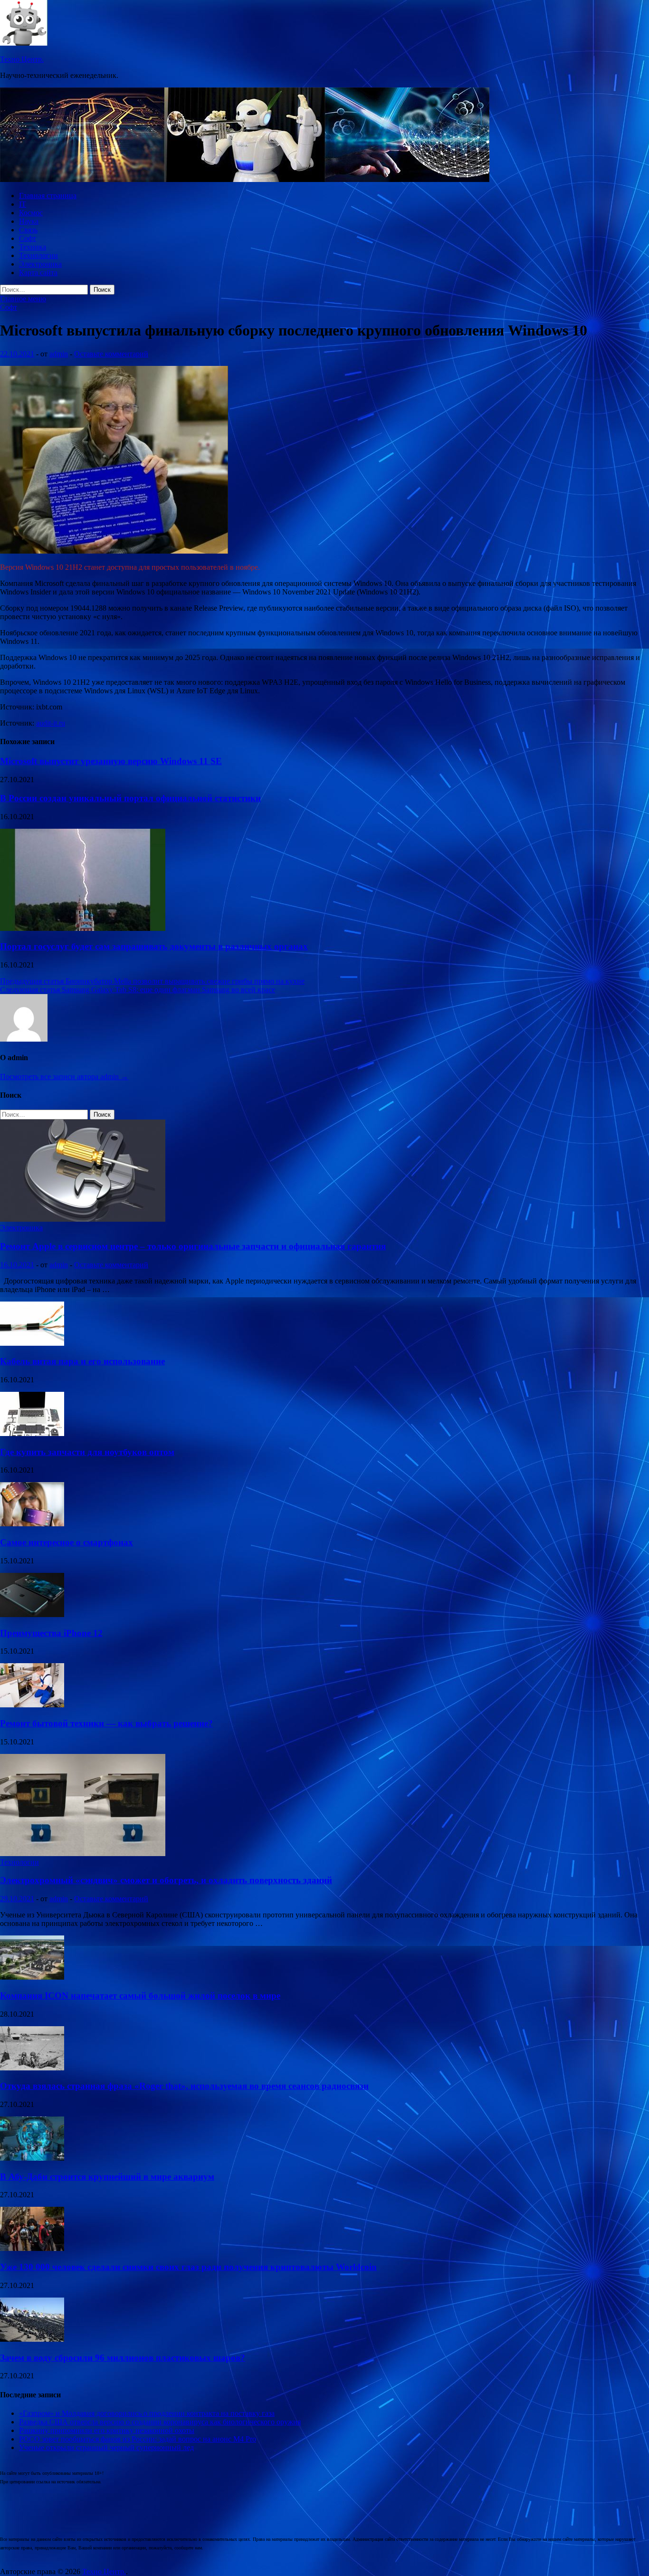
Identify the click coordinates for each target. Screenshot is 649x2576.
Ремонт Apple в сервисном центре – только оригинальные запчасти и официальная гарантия (193, 1246)
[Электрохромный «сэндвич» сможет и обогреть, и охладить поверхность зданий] (83, 1853)
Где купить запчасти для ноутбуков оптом (87, 1452)
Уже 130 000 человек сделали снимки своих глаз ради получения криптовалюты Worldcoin (188, 2267)
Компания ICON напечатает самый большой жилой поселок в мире (140, 1996)
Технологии (38, 255)
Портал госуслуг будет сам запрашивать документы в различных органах (154, 946)
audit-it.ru (51, 723)
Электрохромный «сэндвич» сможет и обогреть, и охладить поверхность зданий (166, 1880)
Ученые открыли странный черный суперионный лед (106, 2447)
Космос (31, 213)
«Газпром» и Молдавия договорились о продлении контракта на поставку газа (147, 2413)
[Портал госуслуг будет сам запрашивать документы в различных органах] (83, 928)
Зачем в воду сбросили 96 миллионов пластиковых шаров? (123, 2358)
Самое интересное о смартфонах (67, 1542)
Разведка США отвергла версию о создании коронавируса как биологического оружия (160, 2422)
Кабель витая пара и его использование (82, 1361)
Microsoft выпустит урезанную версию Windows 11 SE (111, 761)
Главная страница (48, 196)
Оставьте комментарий (111, 354)
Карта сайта (38, 273)
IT (23, 204)
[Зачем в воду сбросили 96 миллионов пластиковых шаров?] (32, 2339)
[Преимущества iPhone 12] (32, 1614)
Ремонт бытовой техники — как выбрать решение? (106, 1723)
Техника (33, 247)
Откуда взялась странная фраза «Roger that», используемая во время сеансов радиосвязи (184, 2086)
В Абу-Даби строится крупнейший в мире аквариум (107, 2177)
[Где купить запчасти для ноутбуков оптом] (32, 1433)
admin (59, 354)
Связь (28, 230)
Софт (28, 238)
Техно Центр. (22, 59)
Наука (29, 221)
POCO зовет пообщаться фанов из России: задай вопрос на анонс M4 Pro (138, 2439)
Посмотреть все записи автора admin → (64, 1077)
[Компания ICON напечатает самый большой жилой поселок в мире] (32, 1977)
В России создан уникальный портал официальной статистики (130, 798)
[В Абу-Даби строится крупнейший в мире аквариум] (32, 2158)
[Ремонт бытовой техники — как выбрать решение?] (32, 1705)
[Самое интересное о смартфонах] (32, 1524)
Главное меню (23, 299)
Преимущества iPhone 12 (51, 1633)
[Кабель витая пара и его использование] (32, 1343)
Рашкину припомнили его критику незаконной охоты (107, 2430)
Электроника (40, 264)
